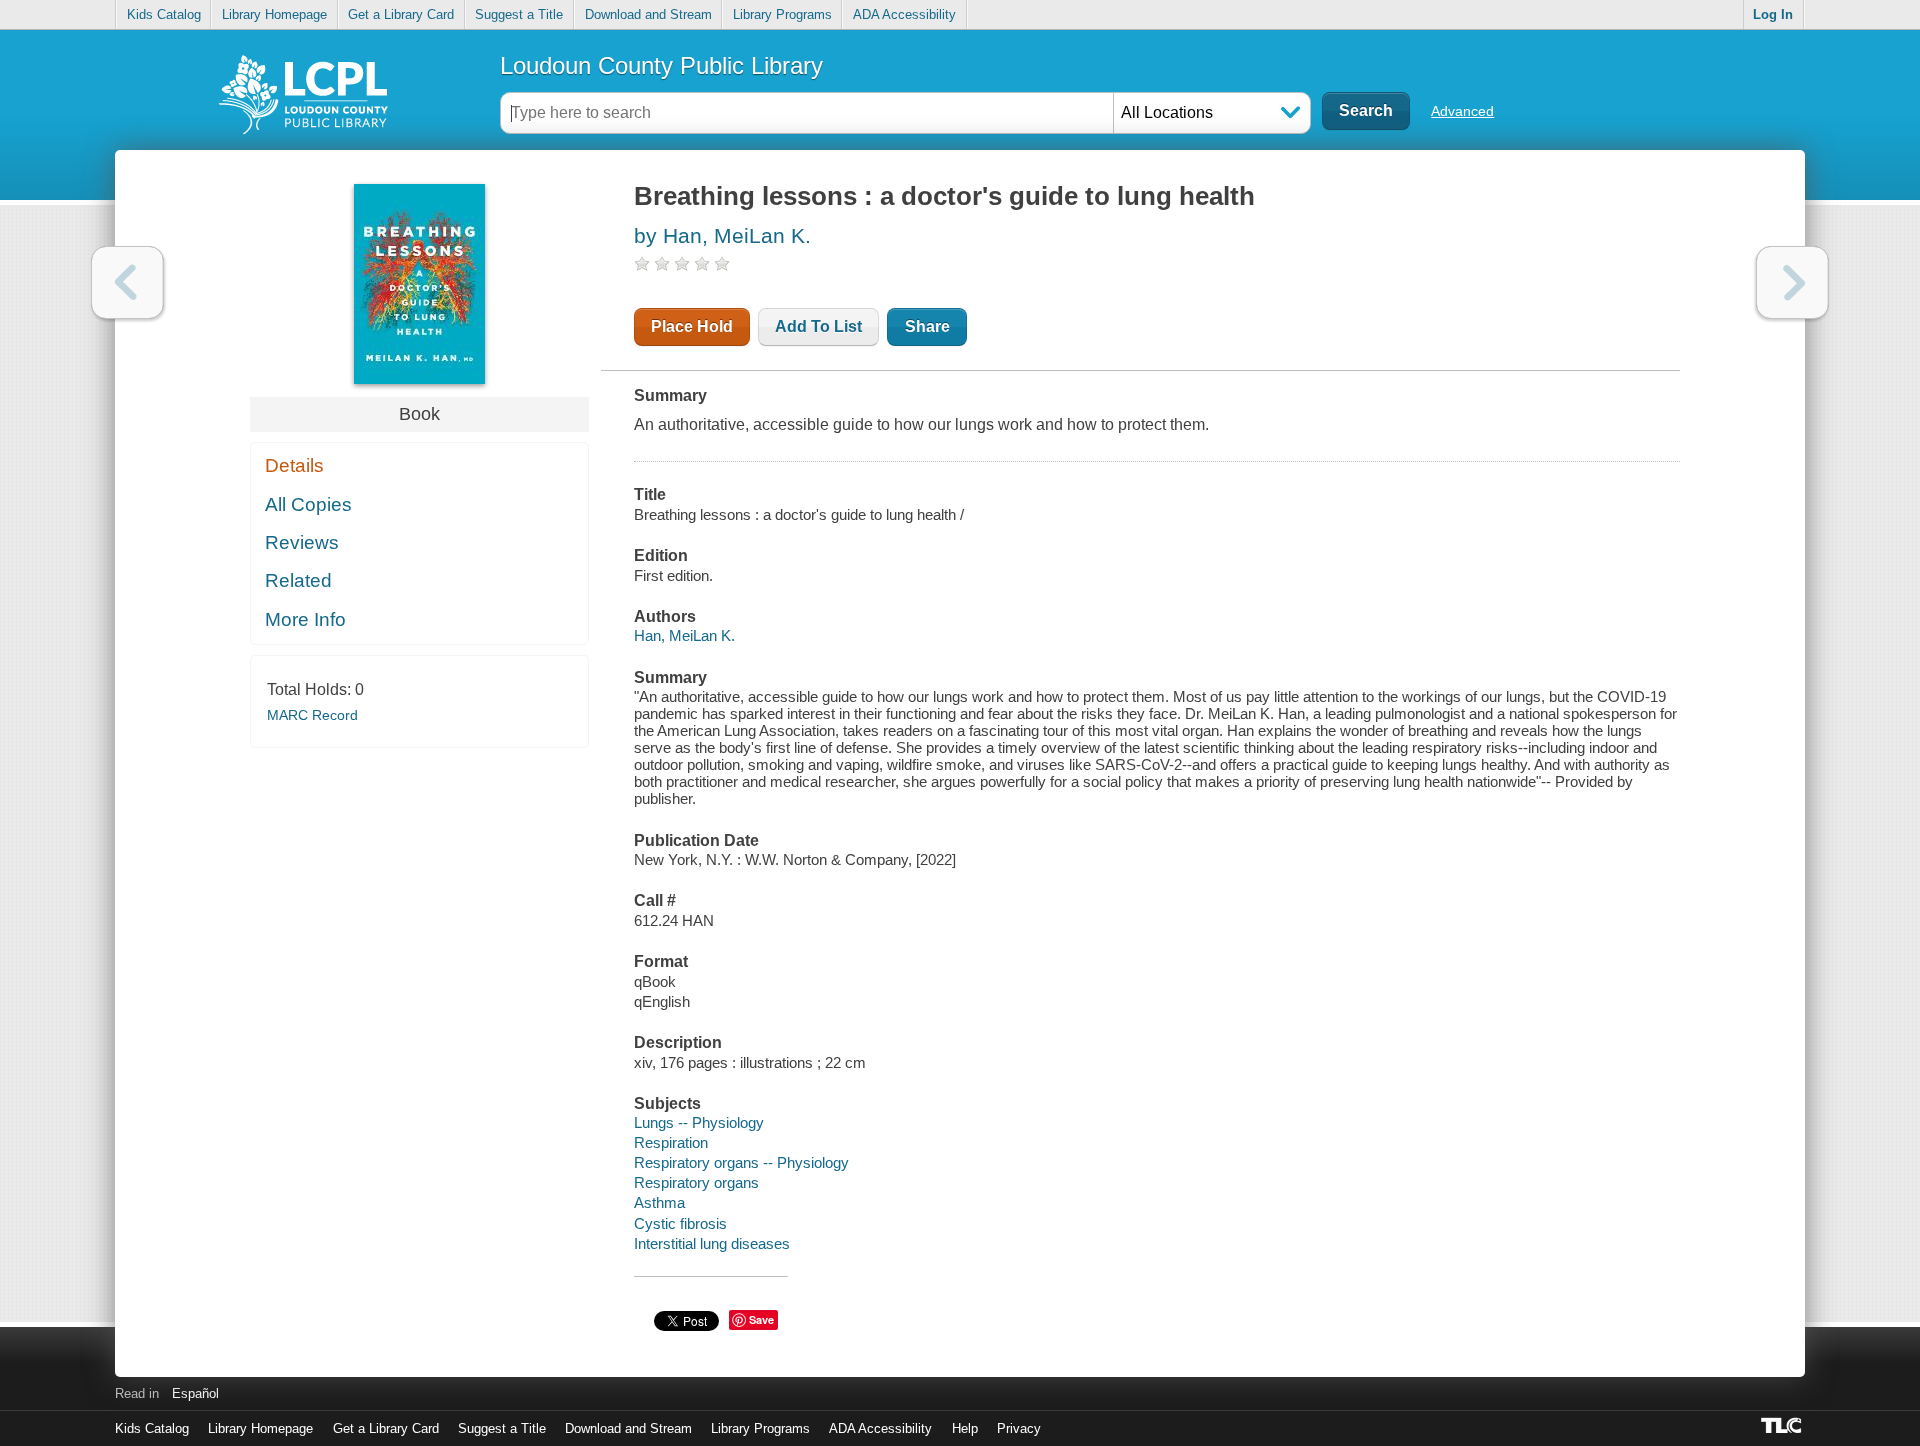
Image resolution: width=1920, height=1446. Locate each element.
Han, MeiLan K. (684, 635)
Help (965, 1428)
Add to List (818, 326)
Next (1792, 282)
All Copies (308, 504)
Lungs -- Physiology (699, 1122)
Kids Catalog (164, 14)
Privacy (1019, 1428)
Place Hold (692, 326)
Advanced (1462, 111)
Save (761, 1319)
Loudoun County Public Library (661, 65)
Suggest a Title (519, 14)
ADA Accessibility (904, 14)
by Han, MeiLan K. (722, 235)
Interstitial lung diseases (712, 1243)
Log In (1773, 14)
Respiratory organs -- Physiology (741, 1162)
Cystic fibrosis (680, 1223)
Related (298, 580)
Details (294, 465)
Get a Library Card (401, 14)
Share (927, 326)
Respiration (671, 1142)
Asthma (659, 1202)
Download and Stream (648, 14)
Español (195, 1393)
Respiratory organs (696, 1182)
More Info (305, 619)
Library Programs (782, 14)
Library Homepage (274, 14)
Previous (127, 282)
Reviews (302, 542)
